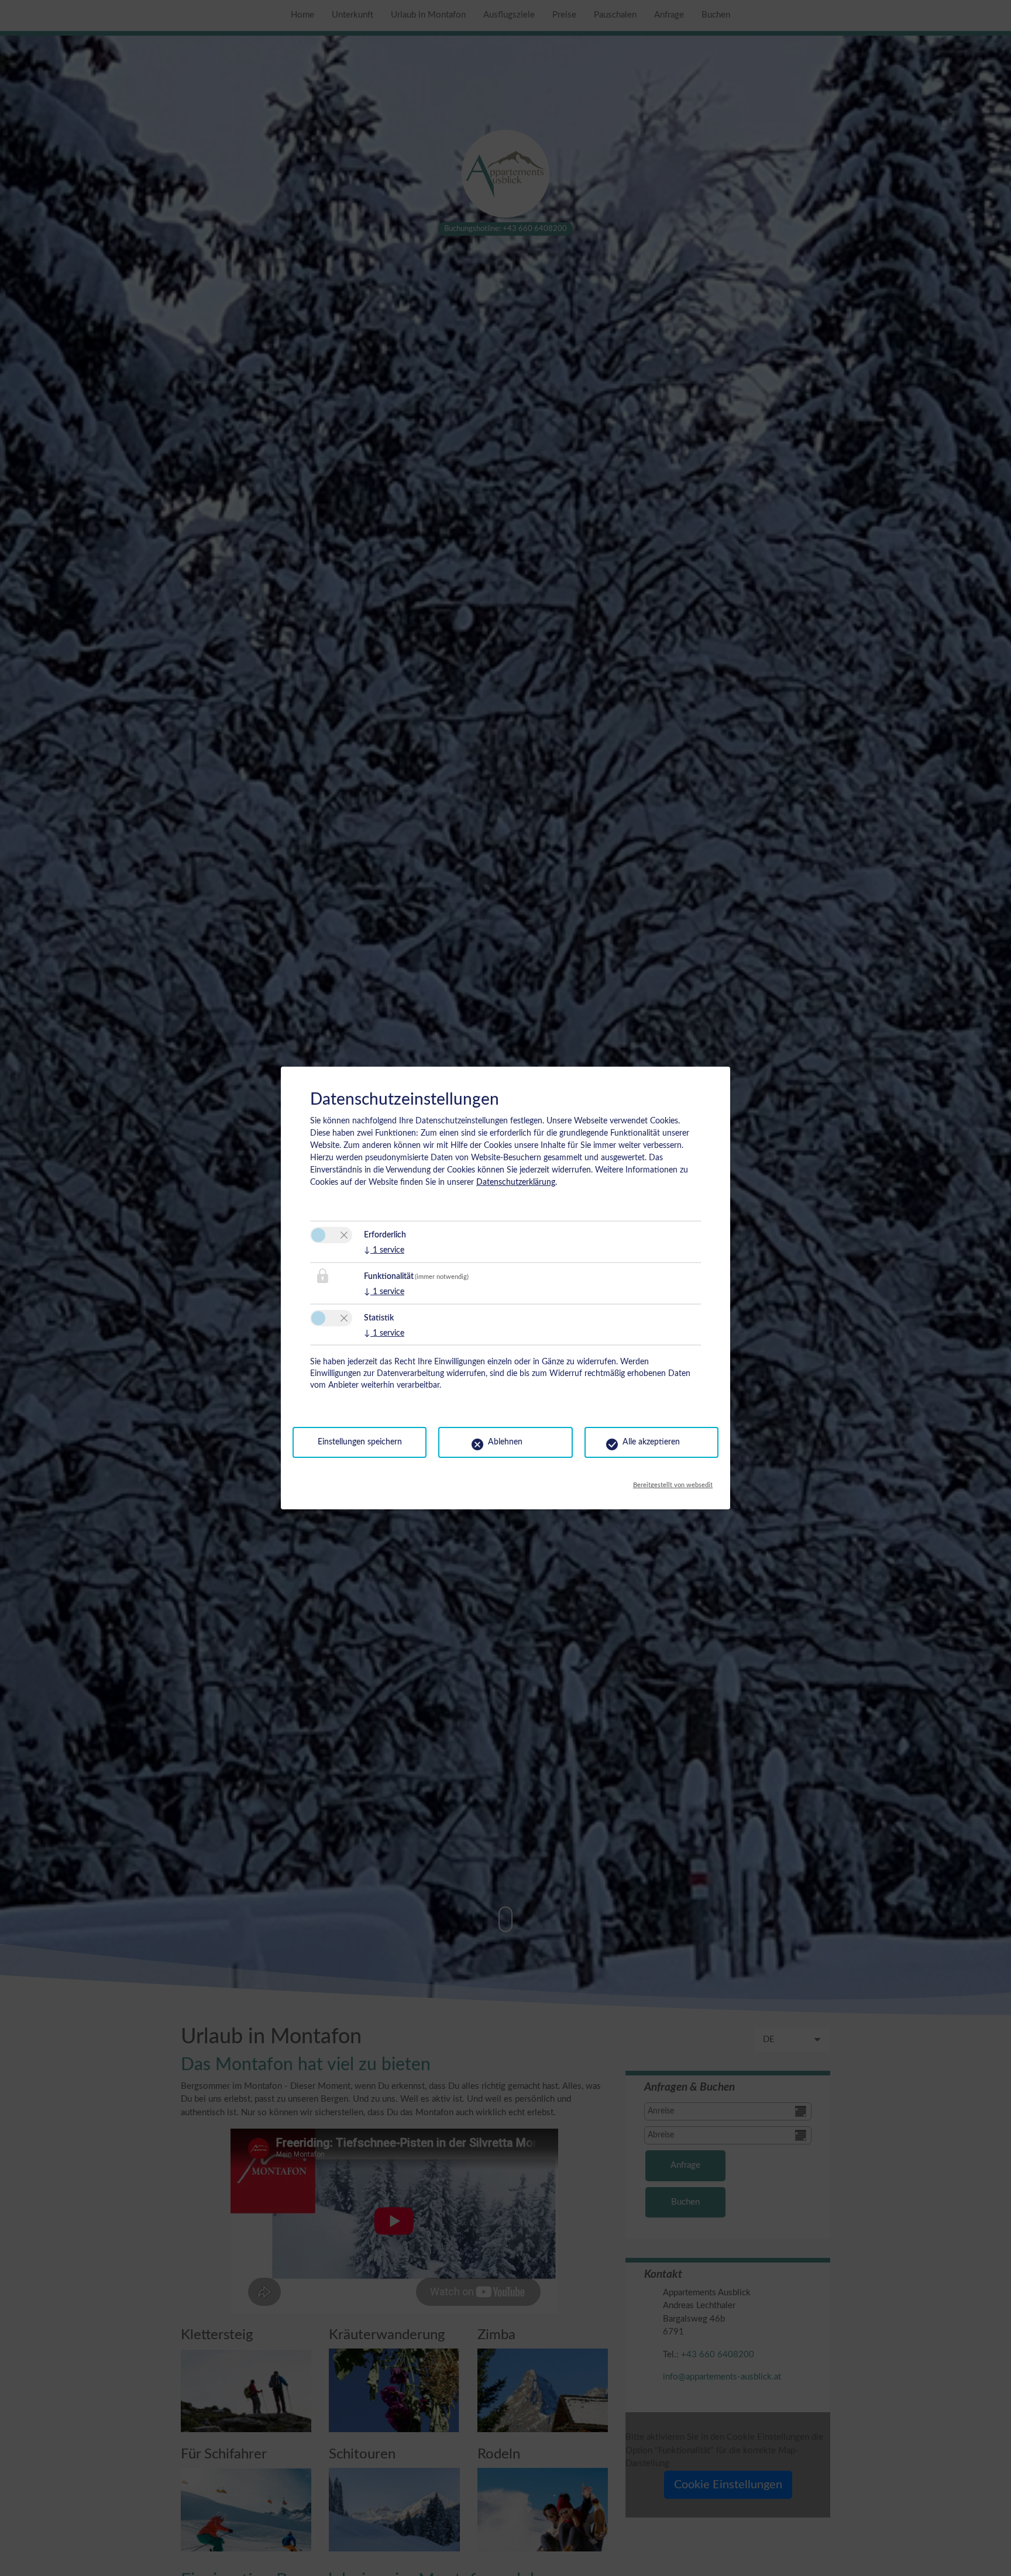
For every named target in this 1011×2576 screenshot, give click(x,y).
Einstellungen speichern (360, 1442)
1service (384, 1250)
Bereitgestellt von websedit (673, 1482)
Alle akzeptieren (651, 1442)
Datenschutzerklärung (516, 1182)
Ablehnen (505, 1442)
